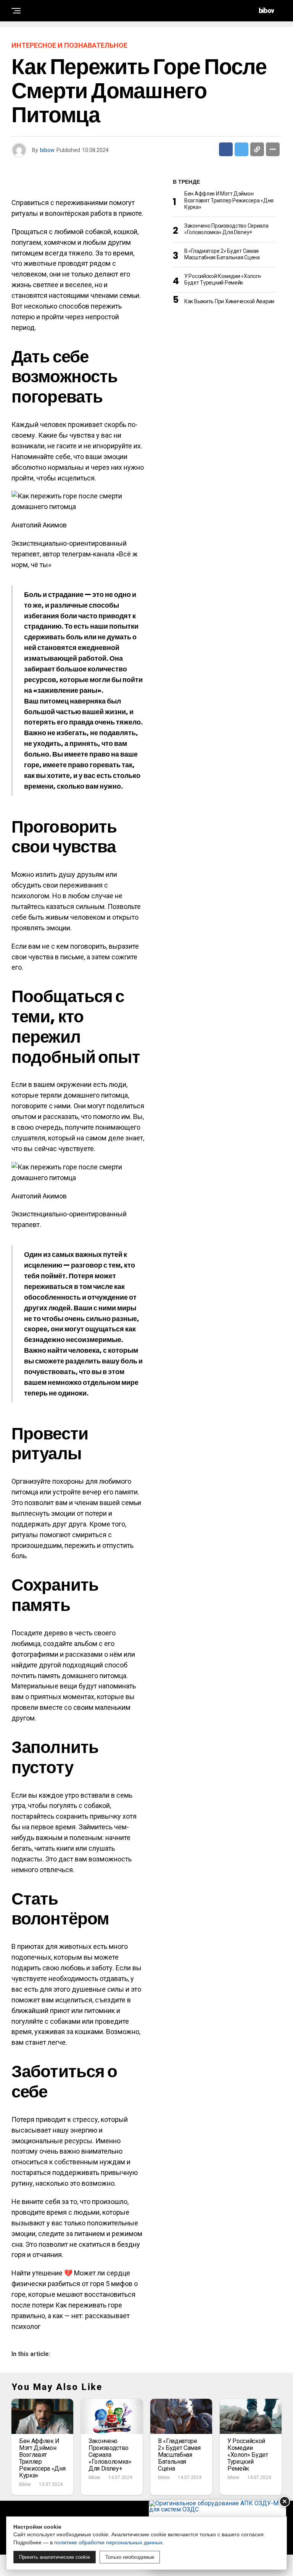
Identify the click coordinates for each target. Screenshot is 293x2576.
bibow (47, 150)
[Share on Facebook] (226, 149)
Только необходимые (130, 2557)
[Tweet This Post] (241, 149)
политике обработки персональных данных (108, 2542)
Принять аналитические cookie (55, 2557)
